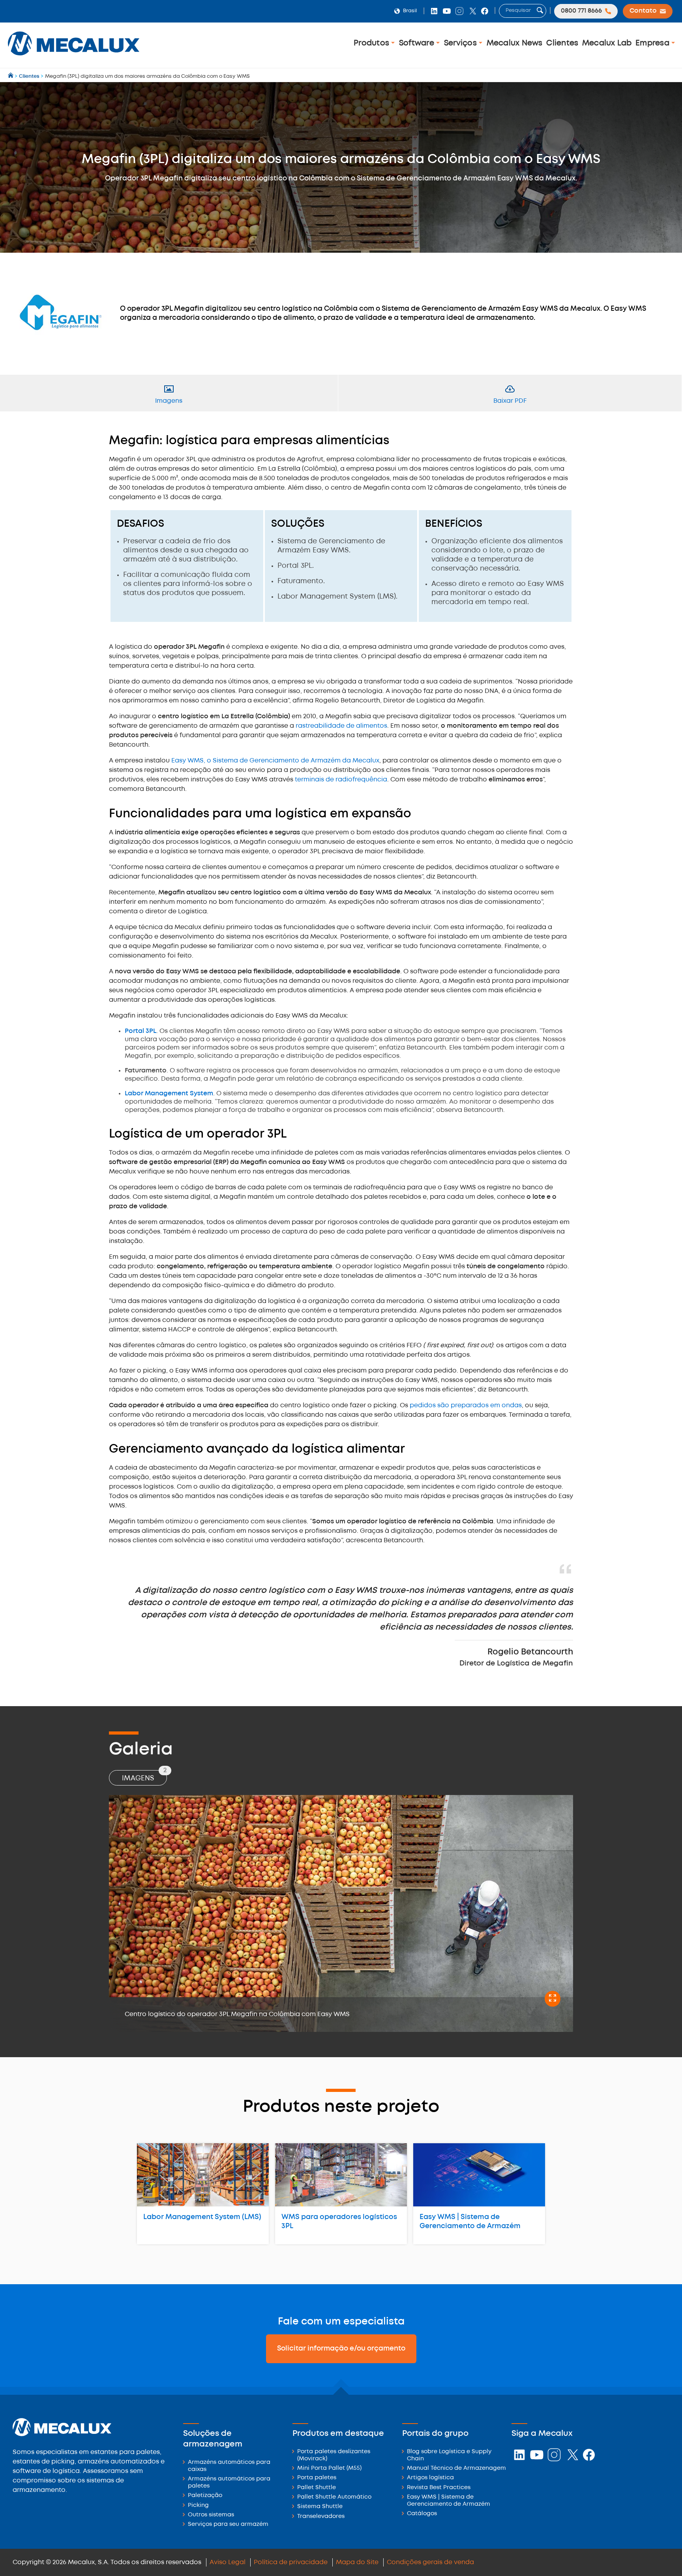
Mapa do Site (357, 2562)
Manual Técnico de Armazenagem (456, 2468)
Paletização (205, 2496)
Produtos (372, 43)
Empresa (653, 43)
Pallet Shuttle (317, 2488)
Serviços (461, 43)
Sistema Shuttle (320, 2507)
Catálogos (422, 2514)
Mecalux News (515, 43)
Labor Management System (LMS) (202, 2217)
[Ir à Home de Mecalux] (11, 76)
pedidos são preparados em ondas (465, 1405)
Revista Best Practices (439, 2488)
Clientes (562, 43)
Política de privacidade (291, 2562)
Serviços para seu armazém (228, 2524)
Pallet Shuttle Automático (334, 2497)
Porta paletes (317, 2478)
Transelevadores (321, 2517)
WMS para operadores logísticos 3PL (339, 2222)
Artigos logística (430, 2478)
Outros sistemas (211, 2515)
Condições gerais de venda (430, 2562)
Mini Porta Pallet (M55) (329, 2468)
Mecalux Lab (607, 43)
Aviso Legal (228, 2562)
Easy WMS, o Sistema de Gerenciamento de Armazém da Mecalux (275, 761)
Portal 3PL (141, 1031)
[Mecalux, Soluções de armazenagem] (74, 57)
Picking (198, 2506)
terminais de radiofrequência (341, 780)
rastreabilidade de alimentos (341, 726)
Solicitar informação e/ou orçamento (341, 2349)
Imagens (144, 1776)
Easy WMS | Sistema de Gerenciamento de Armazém (470, 2222)
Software (418, 43)
